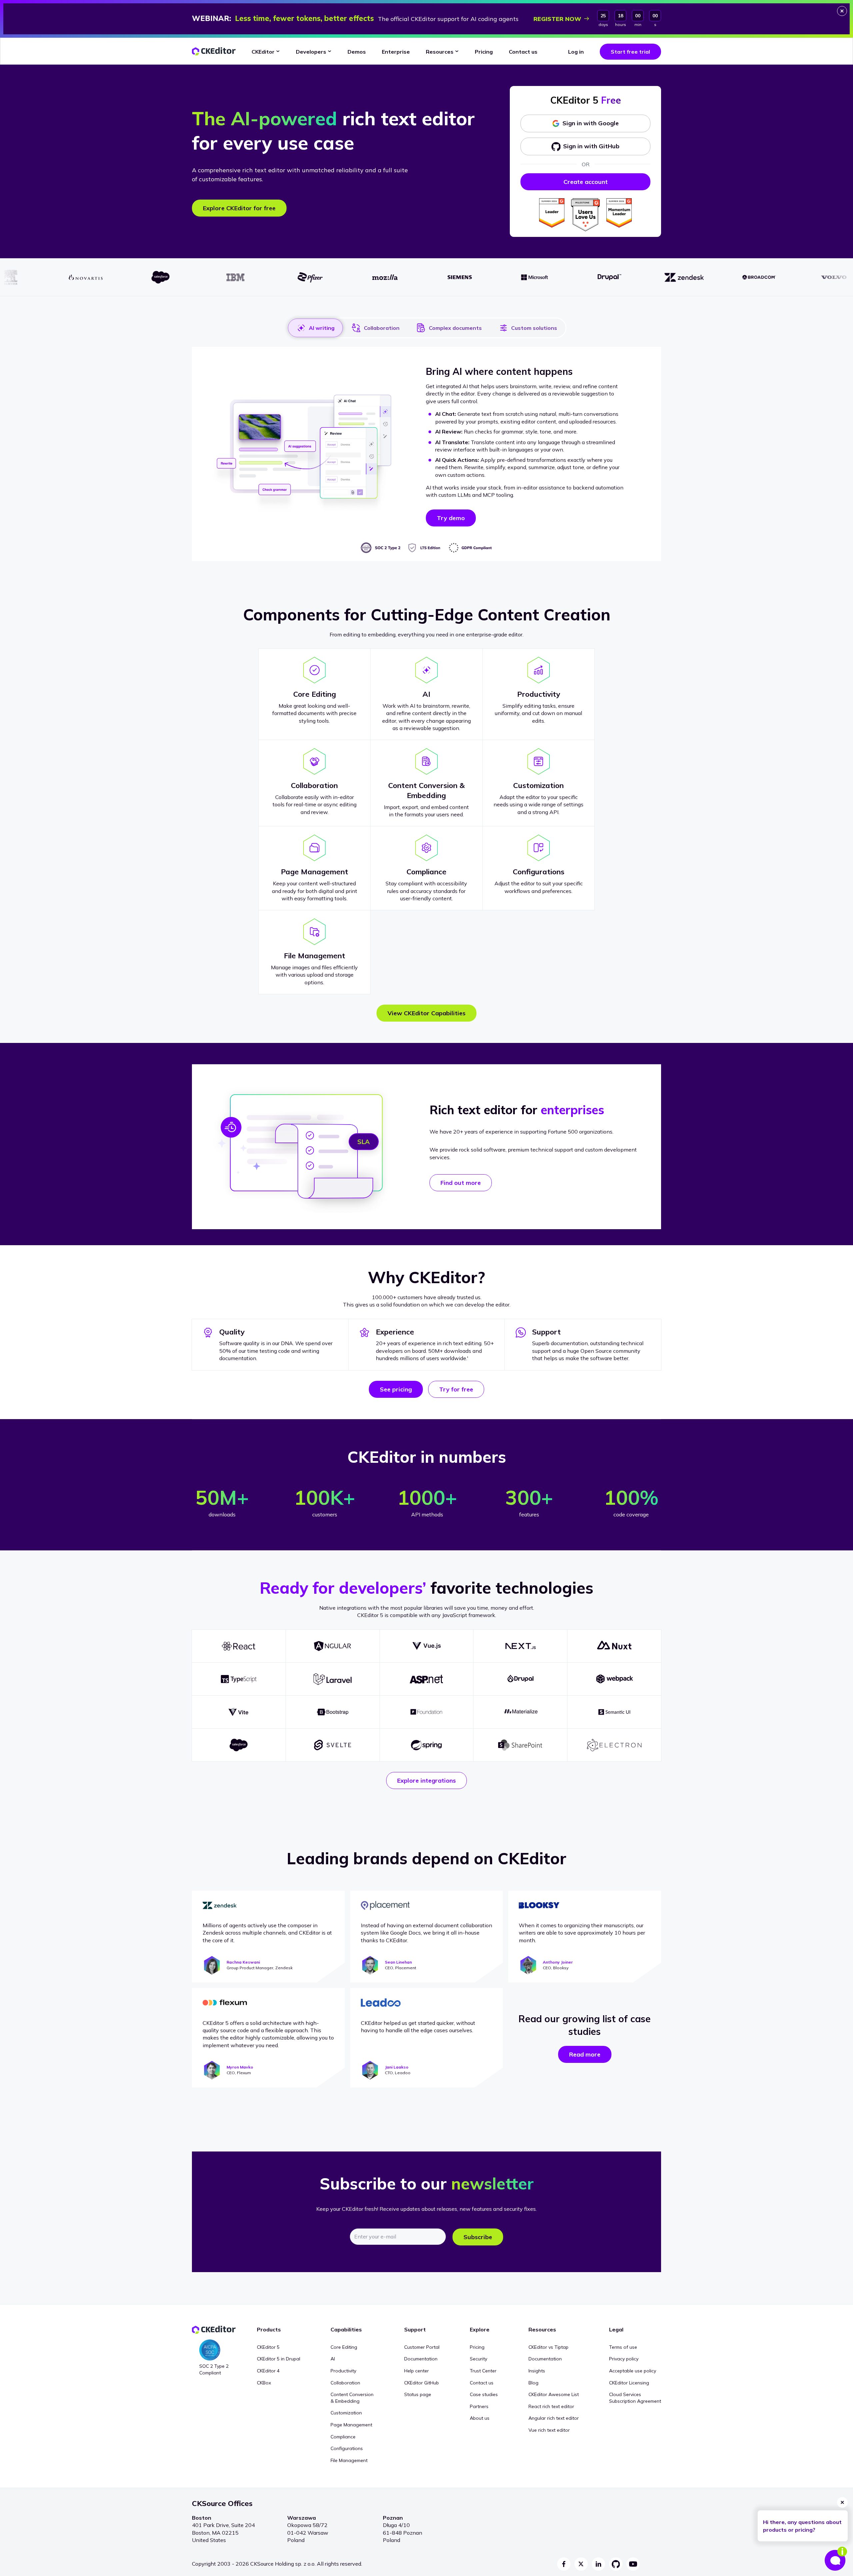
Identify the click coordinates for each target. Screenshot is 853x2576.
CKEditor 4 (268, 2371)
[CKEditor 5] (214, 51)
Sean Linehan (398, 1962)
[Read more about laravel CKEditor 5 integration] (333, 1679)
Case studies (484, 2394)
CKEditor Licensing (629, 2383)
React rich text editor (551, 2406)
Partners (479, 2406)
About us (480, 2418)
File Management (349, 2460)
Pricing (477, 2347)
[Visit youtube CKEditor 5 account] (633, 2564)
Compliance (343, 2437)
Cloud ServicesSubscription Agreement (635, 2398)
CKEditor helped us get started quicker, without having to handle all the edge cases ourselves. (418, 2027)
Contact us (482, 2383)
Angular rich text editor (554, 2418)
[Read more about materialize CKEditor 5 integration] (520, 1712)
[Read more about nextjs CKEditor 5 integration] (520, 1646)
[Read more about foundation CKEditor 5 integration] (427, 1712)
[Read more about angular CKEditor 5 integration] (333, 1646)
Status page (418, 2394)
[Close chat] (842, 2502)
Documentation (421, 2359)
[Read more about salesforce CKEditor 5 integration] (239, 1745)
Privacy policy (624, 2359)
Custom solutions (534, 328)
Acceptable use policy (633, 2371)
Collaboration (382, 328)
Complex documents (455, 328)
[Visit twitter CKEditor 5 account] (581, 2564)
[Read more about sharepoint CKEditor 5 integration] (520, 1745)
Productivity (343, 2371)
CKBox (264, 2383)
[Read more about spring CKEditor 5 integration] (427, 1745)
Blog (533, 2383)
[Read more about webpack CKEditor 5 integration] (614, 1679)
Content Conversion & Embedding (352, 2398)
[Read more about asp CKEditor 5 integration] (427, 1679)
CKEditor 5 (268, 2347)
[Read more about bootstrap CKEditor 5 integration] (333, 1712)
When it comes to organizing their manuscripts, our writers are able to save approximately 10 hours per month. (582, 1933)
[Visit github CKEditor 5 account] (616, 2564)
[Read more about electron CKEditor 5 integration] (614, 1745)
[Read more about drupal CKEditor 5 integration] (520, 1679)
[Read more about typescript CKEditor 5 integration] (239, 1679)
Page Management (351, 2425)
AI (333, 2359)
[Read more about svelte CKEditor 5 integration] (333, 1745)
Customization (346, 2413)
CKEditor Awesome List (554, 2394)
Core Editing (344, 2347)
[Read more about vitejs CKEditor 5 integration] (239, 1712)
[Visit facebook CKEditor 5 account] (564, 2564)
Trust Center (483, 2371)
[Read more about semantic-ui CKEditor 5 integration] (614, 1712)
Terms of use (623, 2347)
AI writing (322, 328)
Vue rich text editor (549, 2430)
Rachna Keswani (243, 1962)
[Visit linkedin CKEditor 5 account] (598, 2564)
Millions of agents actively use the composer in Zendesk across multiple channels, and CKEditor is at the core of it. (267, 1933)
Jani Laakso (397, 2067)
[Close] (842, 11)
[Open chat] (836, 2559)
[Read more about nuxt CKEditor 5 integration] (614, 1646)
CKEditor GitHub (422, 2383)
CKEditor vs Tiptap (548, 2347)
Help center (417, 2371)
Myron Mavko (240, 2067)
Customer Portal (422, 2347)
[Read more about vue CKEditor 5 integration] (427, 1646)
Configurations (347, 2448)
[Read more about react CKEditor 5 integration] (239, 1646)
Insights (537, 2371)
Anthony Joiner (558, 1962)
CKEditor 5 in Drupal (279, 2359)
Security (478, 2359)
